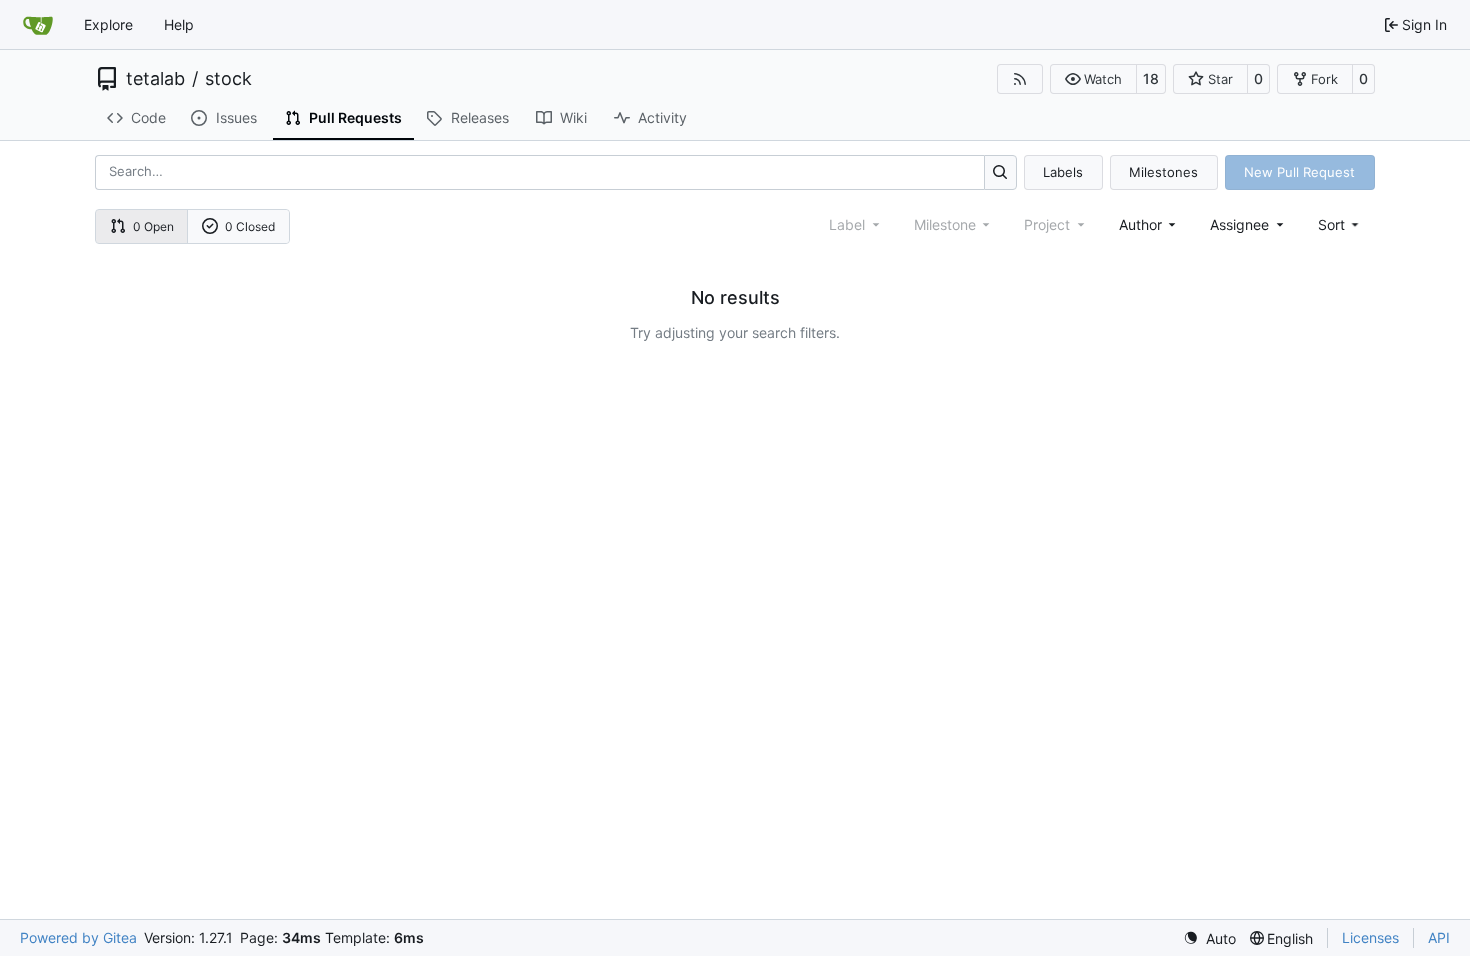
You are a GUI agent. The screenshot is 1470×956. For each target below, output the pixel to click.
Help (179, 24)
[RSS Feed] (1020, 79)
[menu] (1340, 224)
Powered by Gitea (78, 937)
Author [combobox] (1140, 224)
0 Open (153, 226)
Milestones (1163, 172)
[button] (1093, 79)
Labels (1063, 172)
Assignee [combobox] (1239, 224)
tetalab (155, 79)
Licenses (1370, 937)
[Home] (38, 25)
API (1439, 937)
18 (1151, 78)
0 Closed (250, 226)
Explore (108, 24)
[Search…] (1000, 172)
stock (228, 79)
